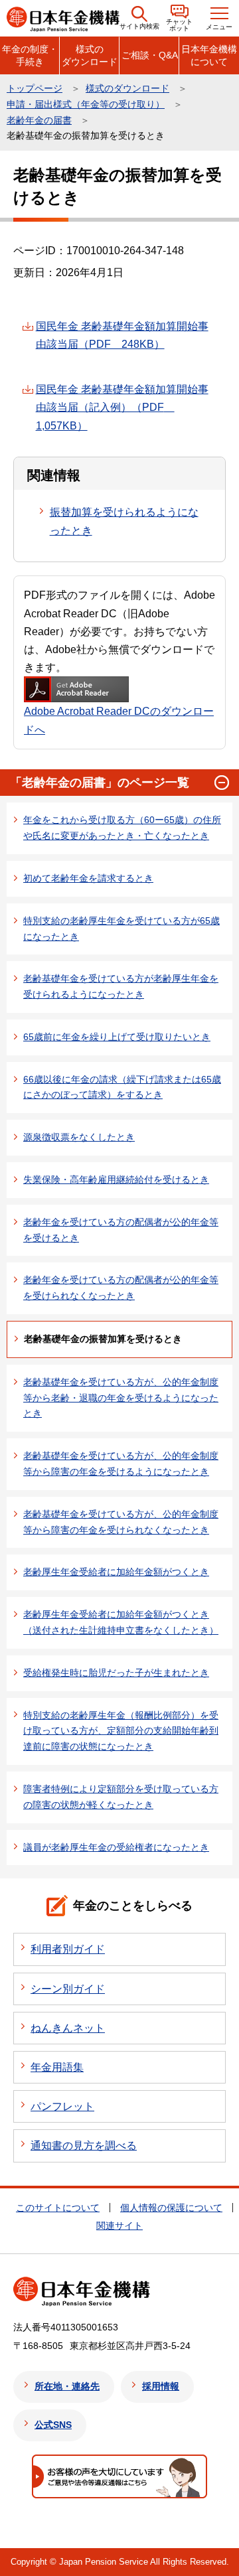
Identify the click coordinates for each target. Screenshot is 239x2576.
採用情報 (161, 2386)
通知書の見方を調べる (84, 2146)
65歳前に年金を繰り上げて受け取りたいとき (117, 1037)
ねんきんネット (68, 2028)
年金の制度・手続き (30, 55)
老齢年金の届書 (39, 120)
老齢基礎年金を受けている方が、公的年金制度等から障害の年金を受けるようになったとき (121, 1464)
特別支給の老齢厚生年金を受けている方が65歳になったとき (121, 929)
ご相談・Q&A (150, 55)
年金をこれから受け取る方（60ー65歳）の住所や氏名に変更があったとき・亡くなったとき (122, 828)
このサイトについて (58, 2208)
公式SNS (53, 2425)
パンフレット (62, 2106)
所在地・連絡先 (67, 2386)
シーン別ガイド (68, 1989)
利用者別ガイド (68, 1949)
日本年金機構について (209, 55)
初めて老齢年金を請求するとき (88, 878)
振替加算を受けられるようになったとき (124, 521)
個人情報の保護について (171, 2208)
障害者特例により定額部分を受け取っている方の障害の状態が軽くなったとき (121, 1797)
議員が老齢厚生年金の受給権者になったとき (116, 1847)
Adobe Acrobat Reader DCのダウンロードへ (119, 720)
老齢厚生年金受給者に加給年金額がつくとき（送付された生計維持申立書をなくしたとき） (121, 1622)
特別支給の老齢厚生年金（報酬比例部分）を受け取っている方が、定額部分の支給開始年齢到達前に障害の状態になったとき (121, 1731)
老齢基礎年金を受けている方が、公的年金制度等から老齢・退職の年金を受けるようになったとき (121, 1398)
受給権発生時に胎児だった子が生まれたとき (116, 1673)
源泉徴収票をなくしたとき (79, 1137)
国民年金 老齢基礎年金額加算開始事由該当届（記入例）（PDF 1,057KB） (122, 407)
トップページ (35, 88)
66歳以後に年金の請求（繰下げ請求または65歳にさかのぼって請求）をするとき (122, 1087)
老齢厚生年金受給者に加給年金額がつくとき (116, 1572)
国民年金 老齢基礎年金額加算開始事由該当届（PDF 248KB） (122, 335)
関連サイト (119, 2226)
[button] (139, 18)
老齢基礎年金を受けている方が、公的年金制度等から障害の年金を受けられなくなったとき (121, 1522)
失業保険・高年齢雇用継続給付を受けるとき (116, 1179)
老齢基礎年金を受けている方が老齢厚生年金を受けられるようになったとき (121, 986)
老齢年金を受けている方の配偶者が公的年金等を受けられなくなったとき (121, 1288)
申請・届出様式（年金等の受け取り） (86, 104)
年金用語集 (57, 2067)
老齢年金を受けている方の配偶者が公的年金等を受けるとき (121, 1230)
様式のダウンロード (90, 55)
